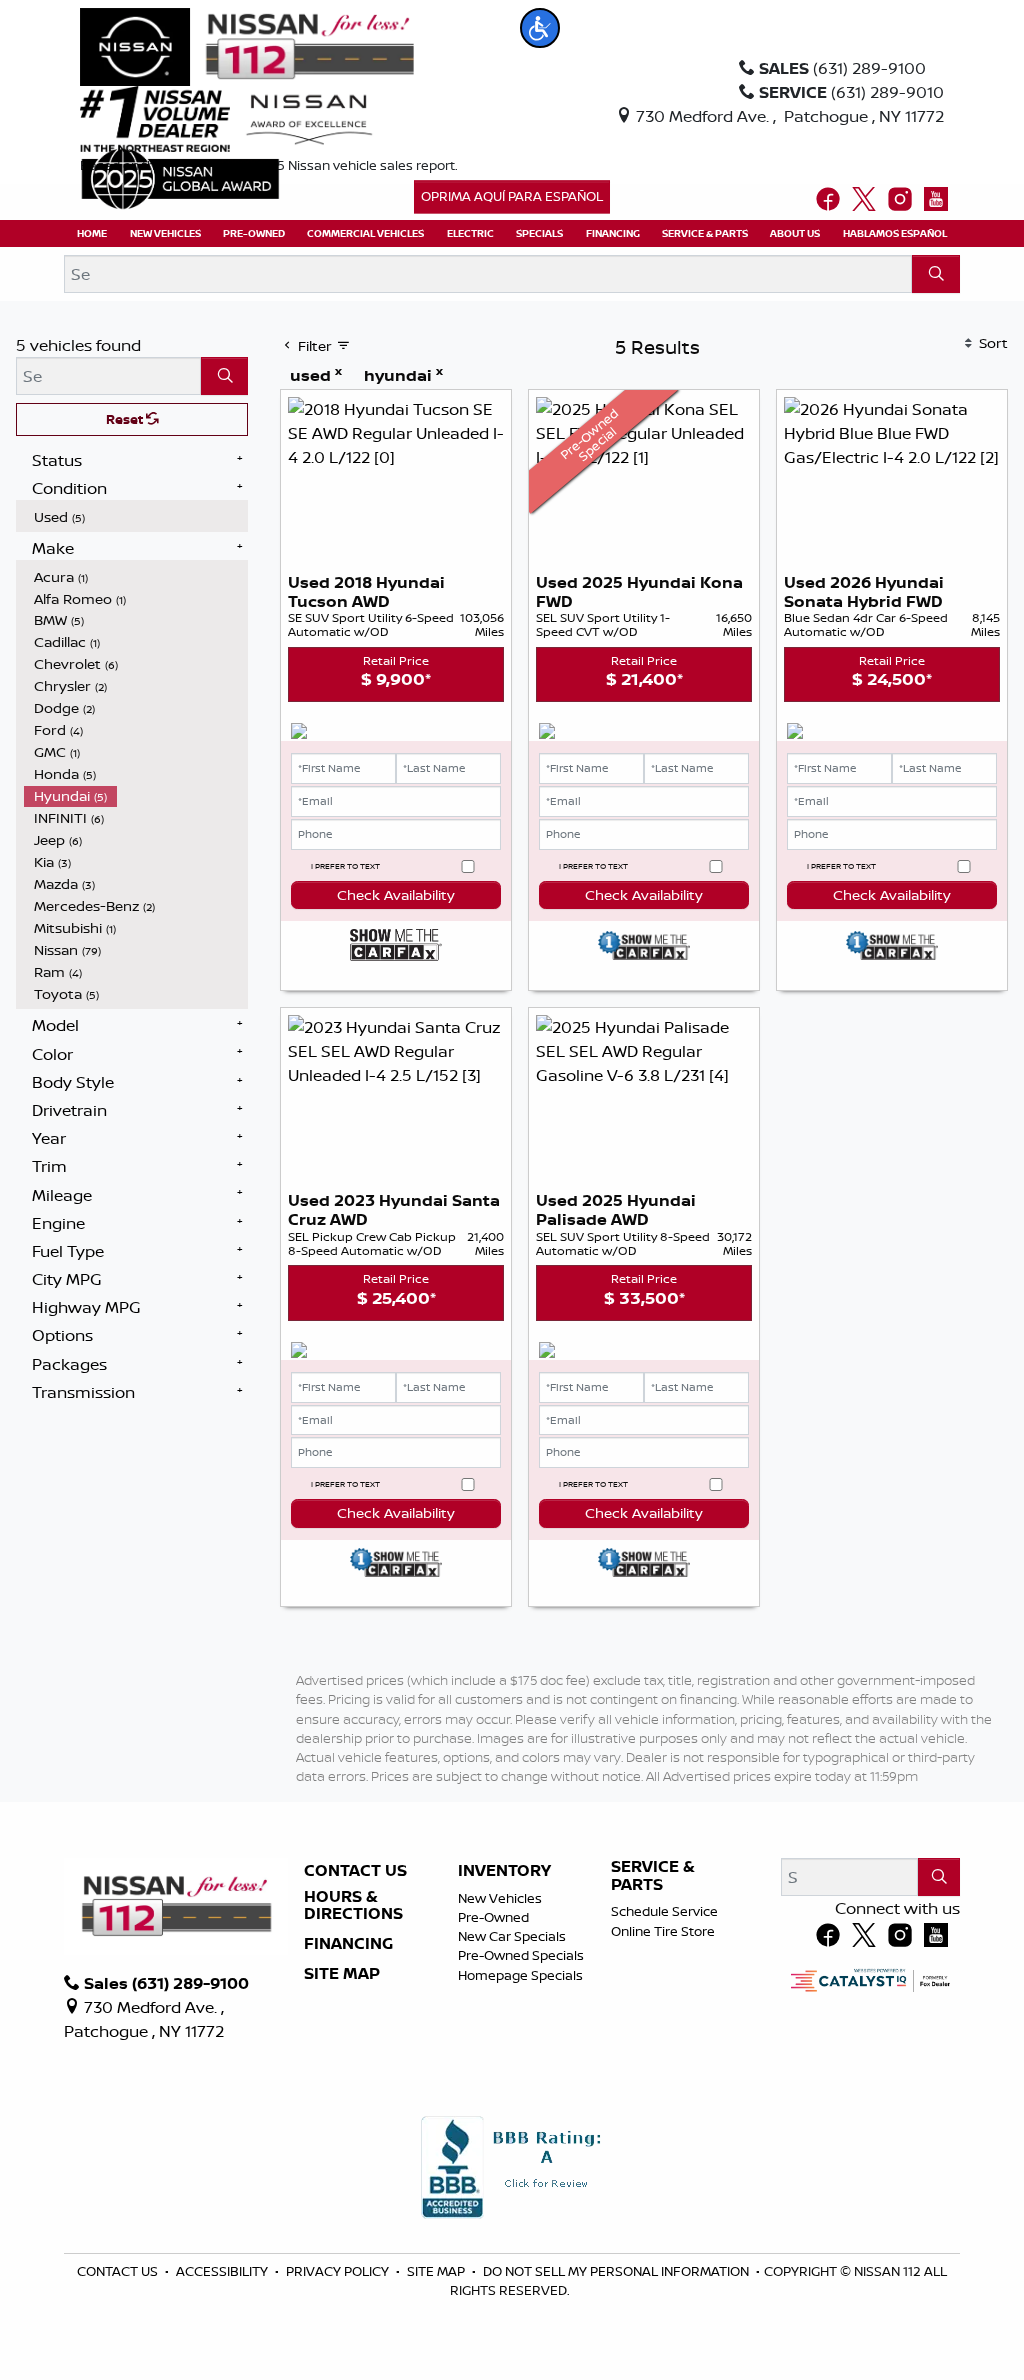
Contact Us (355, 1871)
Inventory (504, 1871)
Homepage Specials (520, 1975)
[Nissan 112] (247, 45)
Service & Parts (653, 1875)
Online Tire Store (663, 1931)
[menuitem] (136, 517)
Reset (126, 419)
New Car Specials (512, 1936)
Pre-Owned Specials (521, 1955)
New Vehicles (500, 1898)
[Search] (936, 274)
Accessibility (223, 2271)
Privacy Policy (339, 2271)
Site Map (342, 1974)
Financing (348, 1944)
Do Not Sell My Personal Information (617, 2271)
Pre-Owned (493, 1917)
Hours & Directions (353, 1905)
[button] (540, 28)
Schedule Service (664, 1911)
